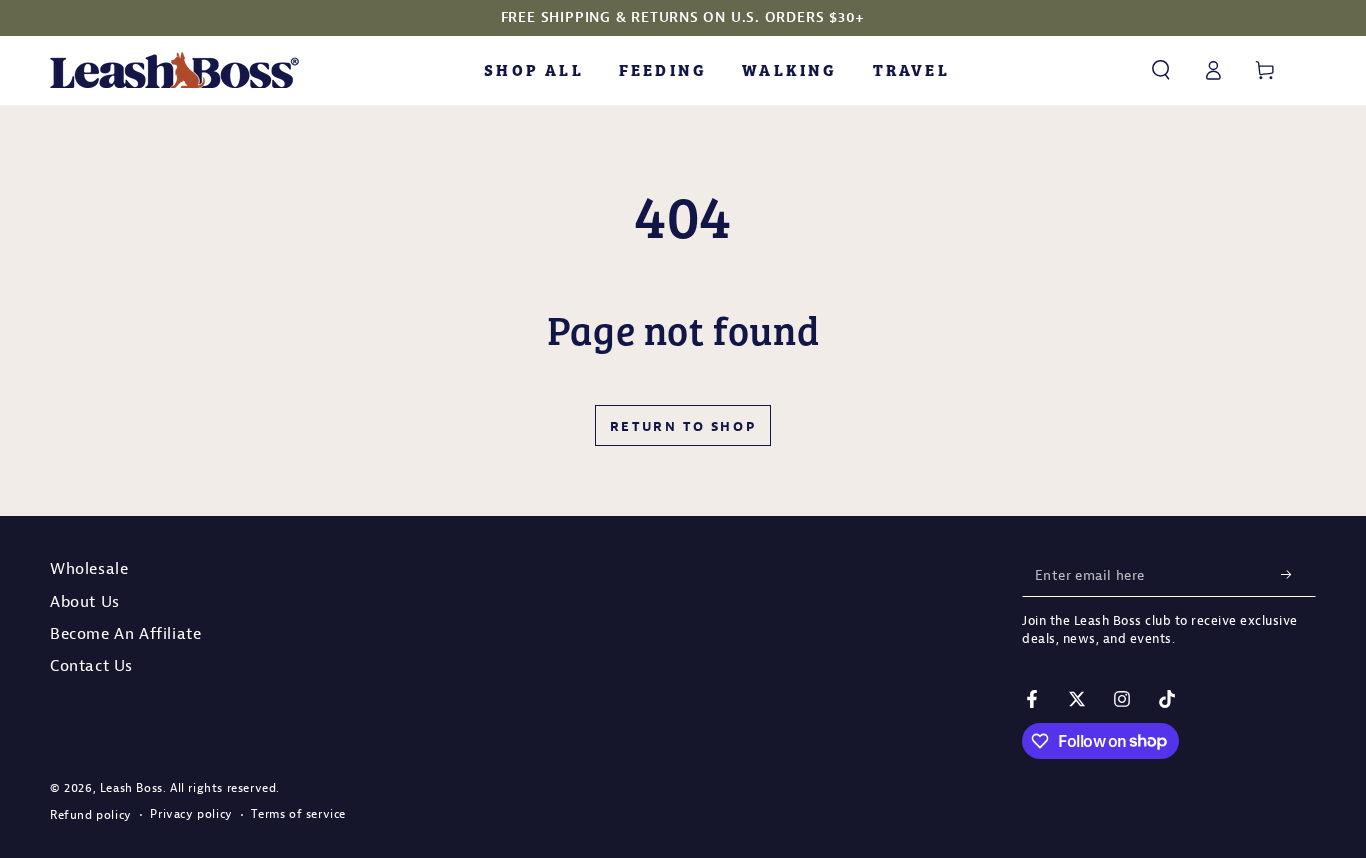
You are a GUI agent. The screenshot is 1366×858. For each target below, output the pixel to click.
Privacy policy (191, 813)
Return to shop (683, 426)
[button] (1161, 70)
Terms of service (298, 813)
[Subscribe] (1292, 574)
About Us (85, 601)
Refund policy (91, 814)
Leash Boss (131, 787)
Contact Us (91, 665)
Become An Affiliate (125, 633)
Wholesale (89, 568)
